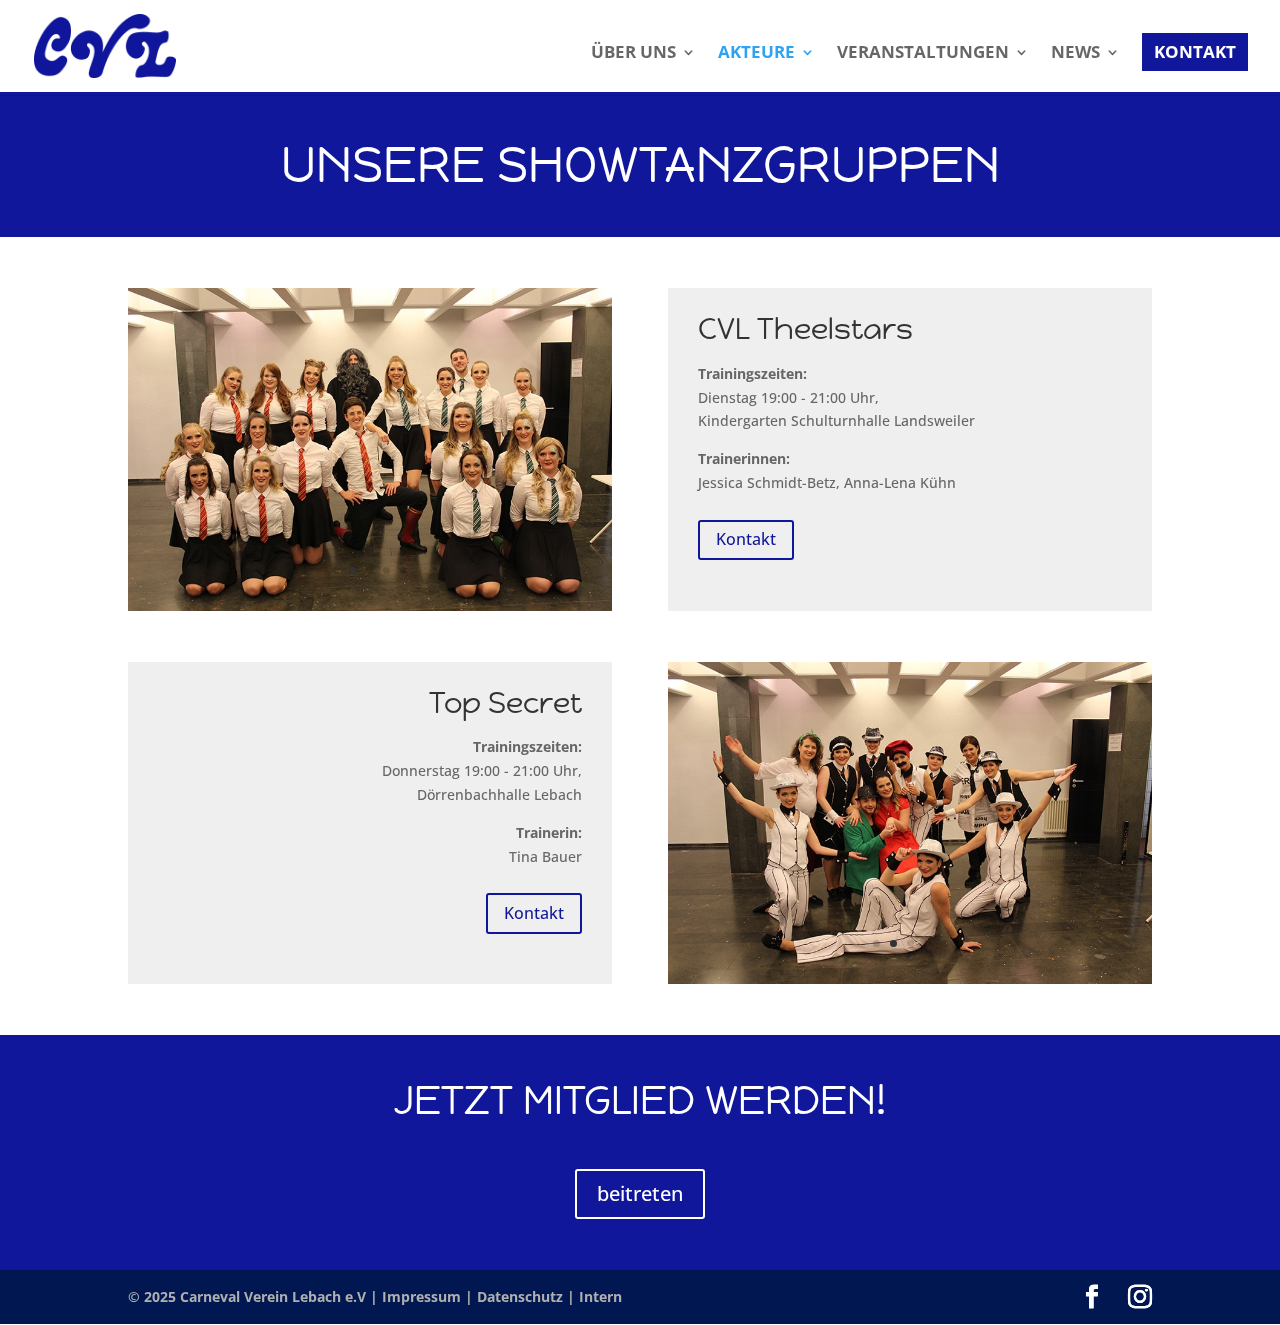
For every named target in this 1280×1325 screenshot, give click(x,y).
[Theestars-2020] (370, 605)
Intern (600, 1296)
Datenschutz (522, 1296)
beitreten (640, 1193)
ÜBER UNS (633, 54)
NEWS (1075, 54)
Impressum (423, 1296)
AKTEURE (756, 54)
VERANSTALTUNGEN (923, 54)
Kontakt (746, 539)
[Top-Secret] (910, 978)
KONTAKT (1195, 51)
